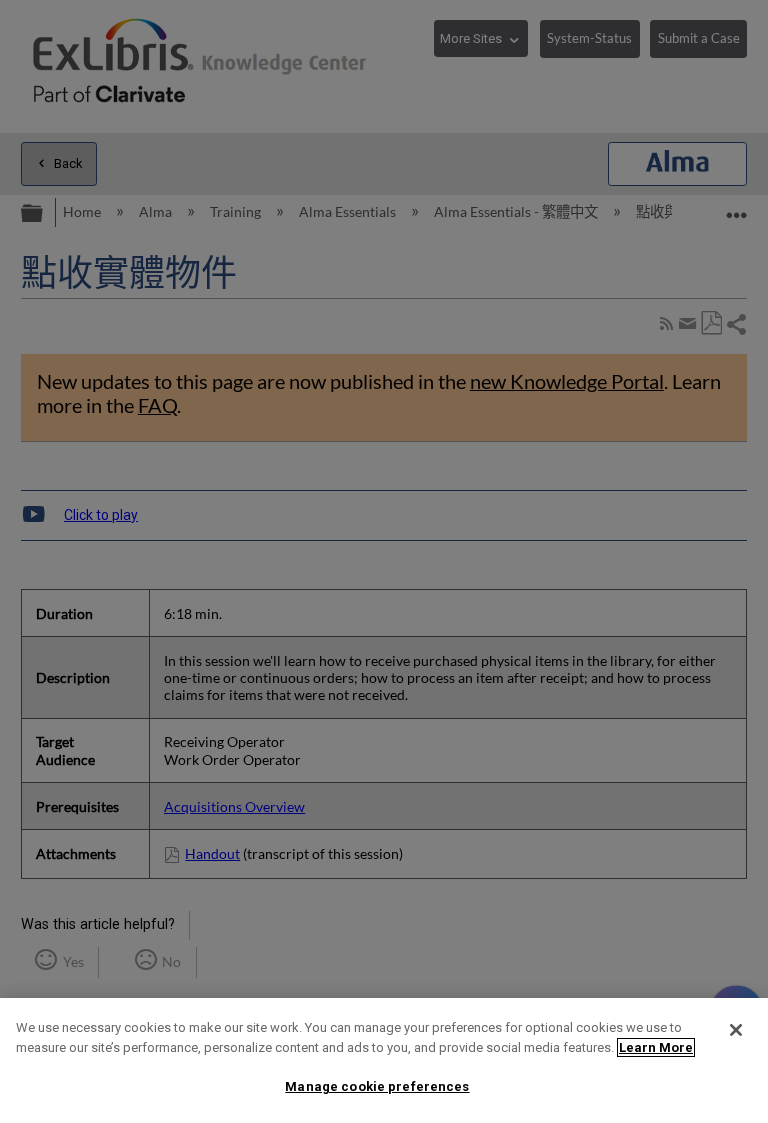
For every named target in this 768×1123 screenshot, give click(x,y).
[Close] (736, 1030)
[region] (384, 1060)
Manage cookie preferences (377, 1086)
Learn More (656, 1047)
